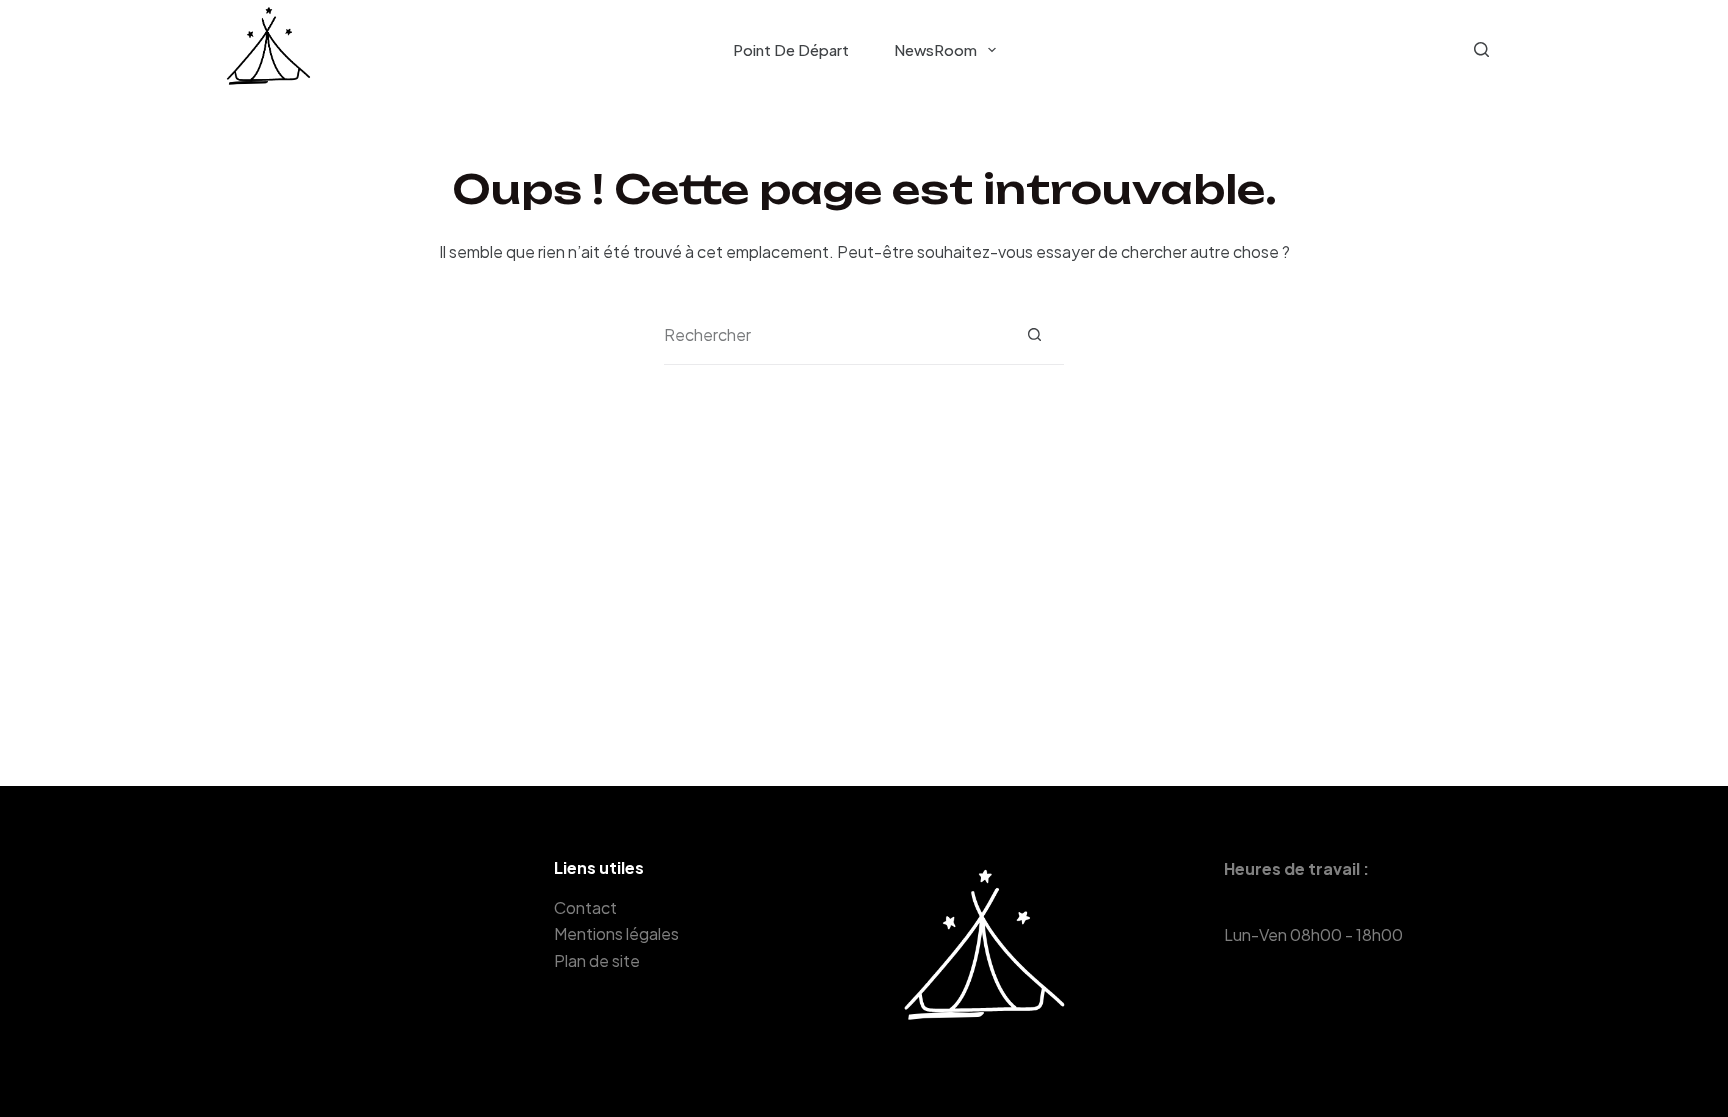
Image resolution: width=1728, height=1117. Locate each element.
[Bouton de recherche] (1034, 334)
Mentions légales (616, 933)
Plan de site (597, 960)
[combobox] (834, 335)
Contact (585, 907)
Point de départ (791, 49)
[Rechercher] (1481, 49)
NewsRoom (935, 49)
